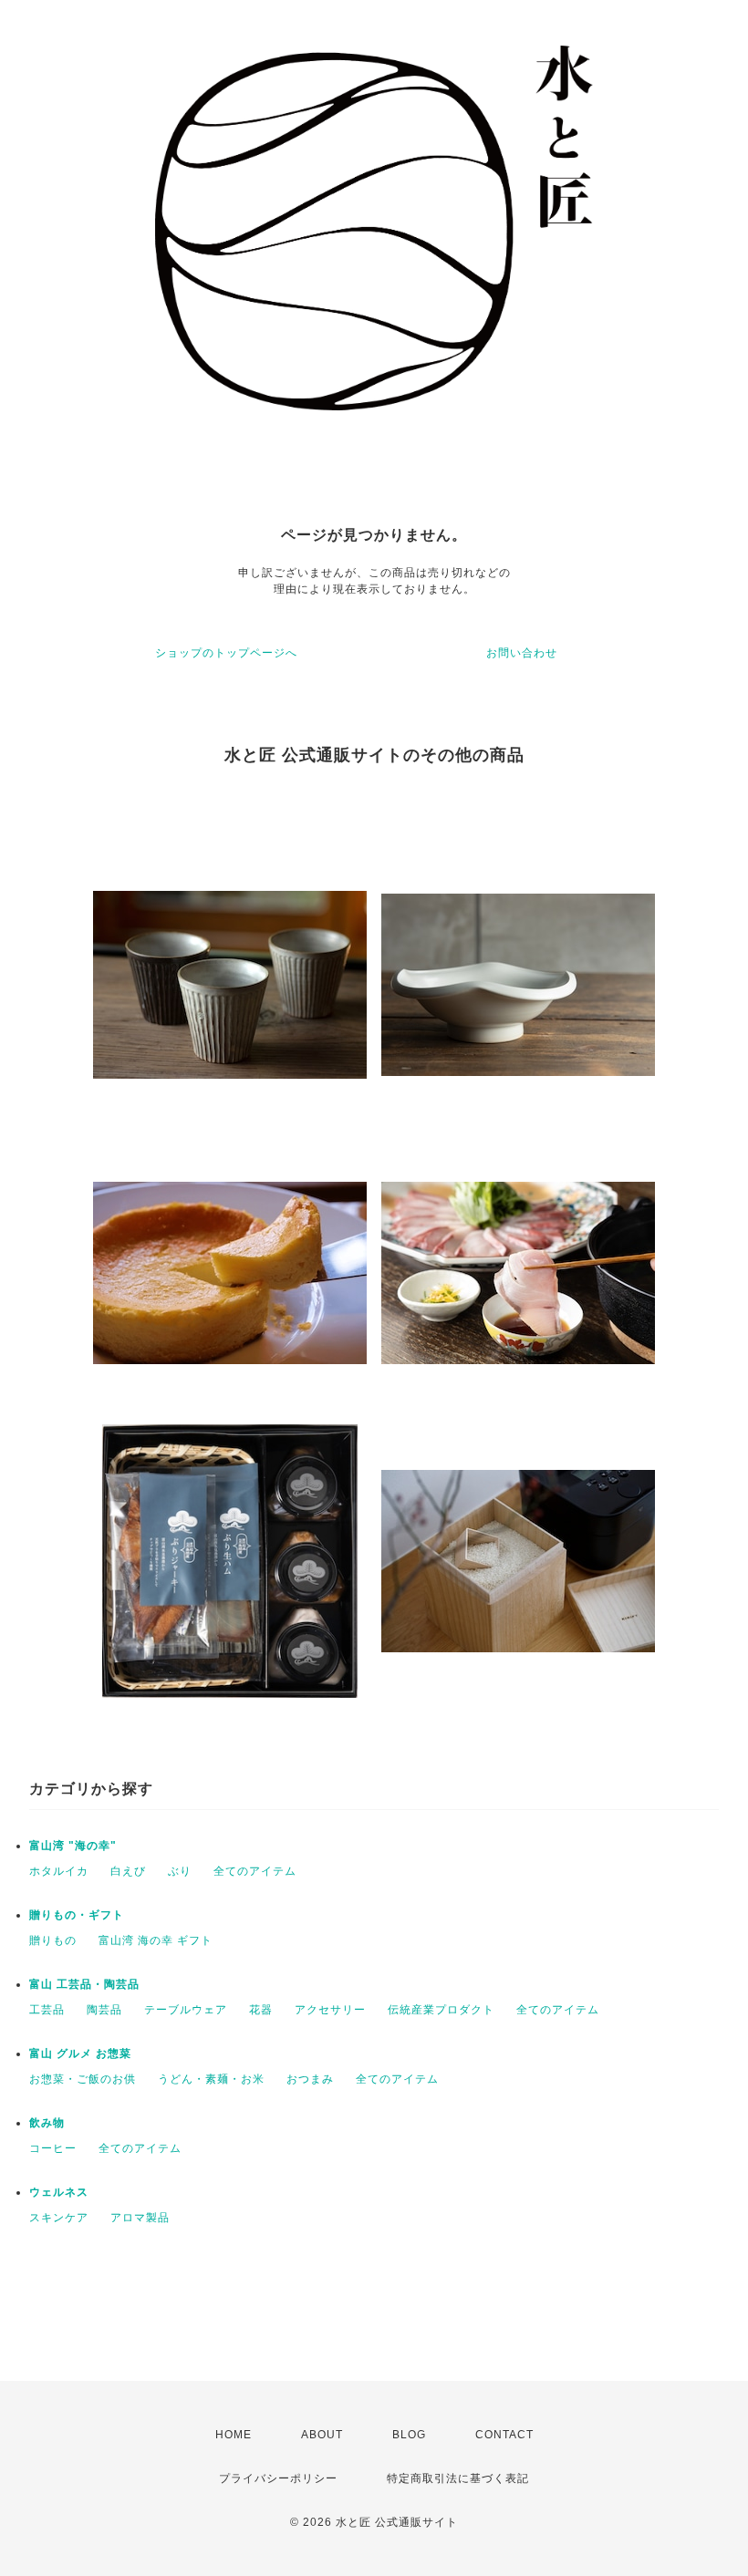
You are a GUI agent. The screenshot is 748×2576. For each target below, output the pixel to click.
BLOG (409, 2435)
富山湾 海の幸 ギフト (156, 1940)
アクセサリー (330, 2010)
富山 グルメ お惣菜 (80, 2054)
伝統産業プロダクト (441, 2010)
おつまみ (310, 2079)
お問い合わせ (522, 653)
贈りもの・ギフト (77, 1915)
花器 (261, 2010)
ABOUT (322, 2435)
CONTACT (504, 2435)
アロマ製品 (140, 2218)
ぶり (180, 1871)
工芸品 (47, 2010)
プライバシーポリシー (278, 2478)
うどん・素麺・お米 (211, 2079)
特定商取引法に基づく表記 (458, 2478)
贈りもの (53, 1940)
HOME (234, 2435)
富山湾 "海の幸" (73, 1846)
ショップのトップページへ (226, 653)
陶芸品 (104, 2010)
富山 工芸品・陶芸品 (84, 1984)
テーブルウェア (186, 2010)
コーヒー (53, 2148)
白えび (128, 1871)
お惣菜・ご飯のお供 (83, 2079)
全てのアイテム (255, 1871)
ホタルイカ (59, 1871)
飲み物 (47, 2123)
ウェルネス (59, 2192)
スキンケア (59, 2218)
